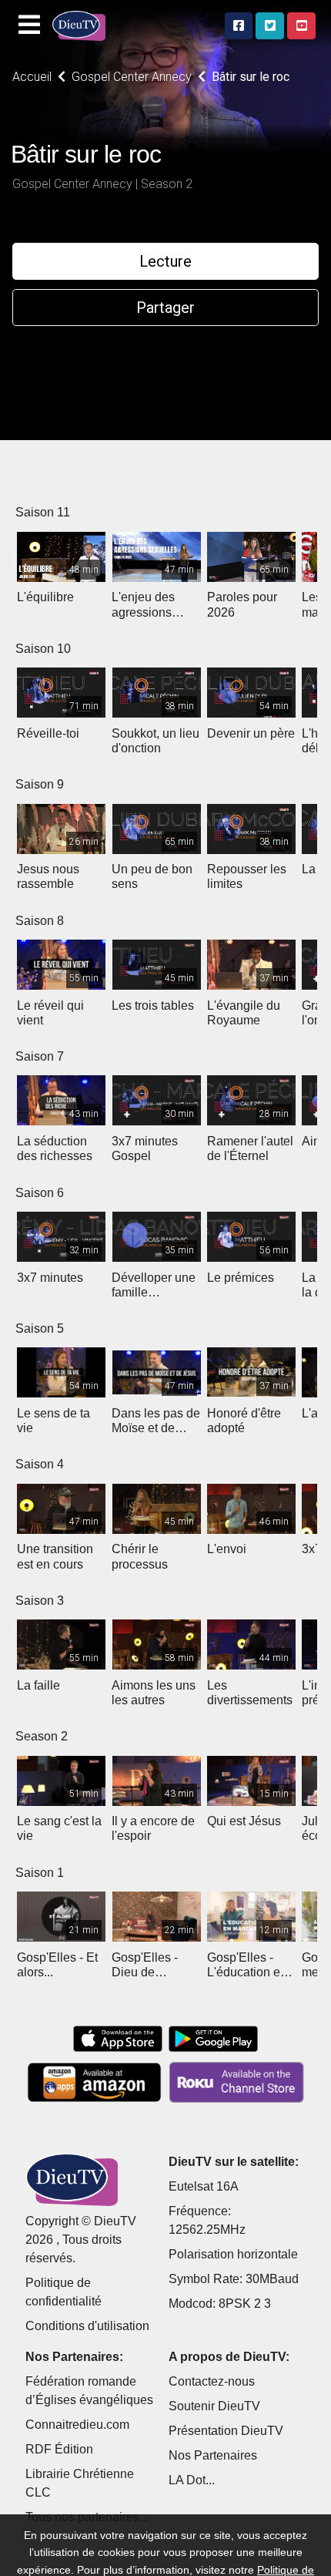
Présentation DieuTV (226, 2431)
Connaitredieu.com (77, 2425)
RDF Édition (59, 2449)
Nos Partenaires (213, 2455)
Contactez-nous (212, 2381)
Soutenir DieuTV (214, 2406)
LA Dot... (192, 2480)
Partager (165, 308)
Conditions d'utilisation (87, 2326)
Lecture (165, 261)
